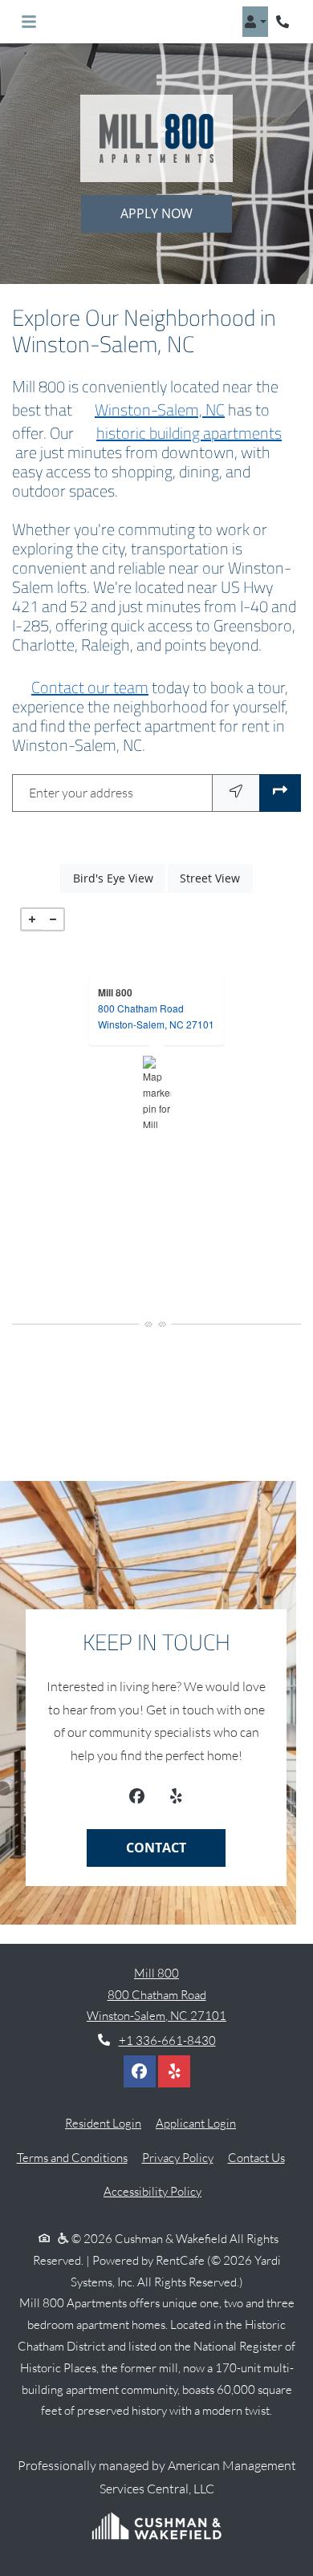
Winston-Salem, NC (160, 410)
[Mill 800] (157, 1092)
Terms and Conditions (72, 2157)
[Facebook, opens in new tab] (137, 1798)
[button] (255, 22)
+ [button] (32, 919)
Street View (216, 878)
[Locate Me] (236, 793)
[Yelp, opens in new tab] (175, 1798)
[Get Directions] (280, 793)
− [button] (53, 919)
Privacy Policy (178, 2157)
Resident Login (103, 2123)
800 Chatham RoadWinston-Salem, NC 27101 (156, 1016)
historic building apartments (189, 433)
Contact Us (256, 2158)
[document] (156, 1092)
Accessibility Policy (152, 2191)
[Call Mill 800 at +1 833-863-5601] (284, 22)
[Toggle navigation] (29, 22)
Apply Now (156, 213)
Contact (156, 1848)
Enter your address (81, 793)
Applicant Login (196, 2123)
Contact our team (90, 688)
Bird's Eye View (119, 878)
